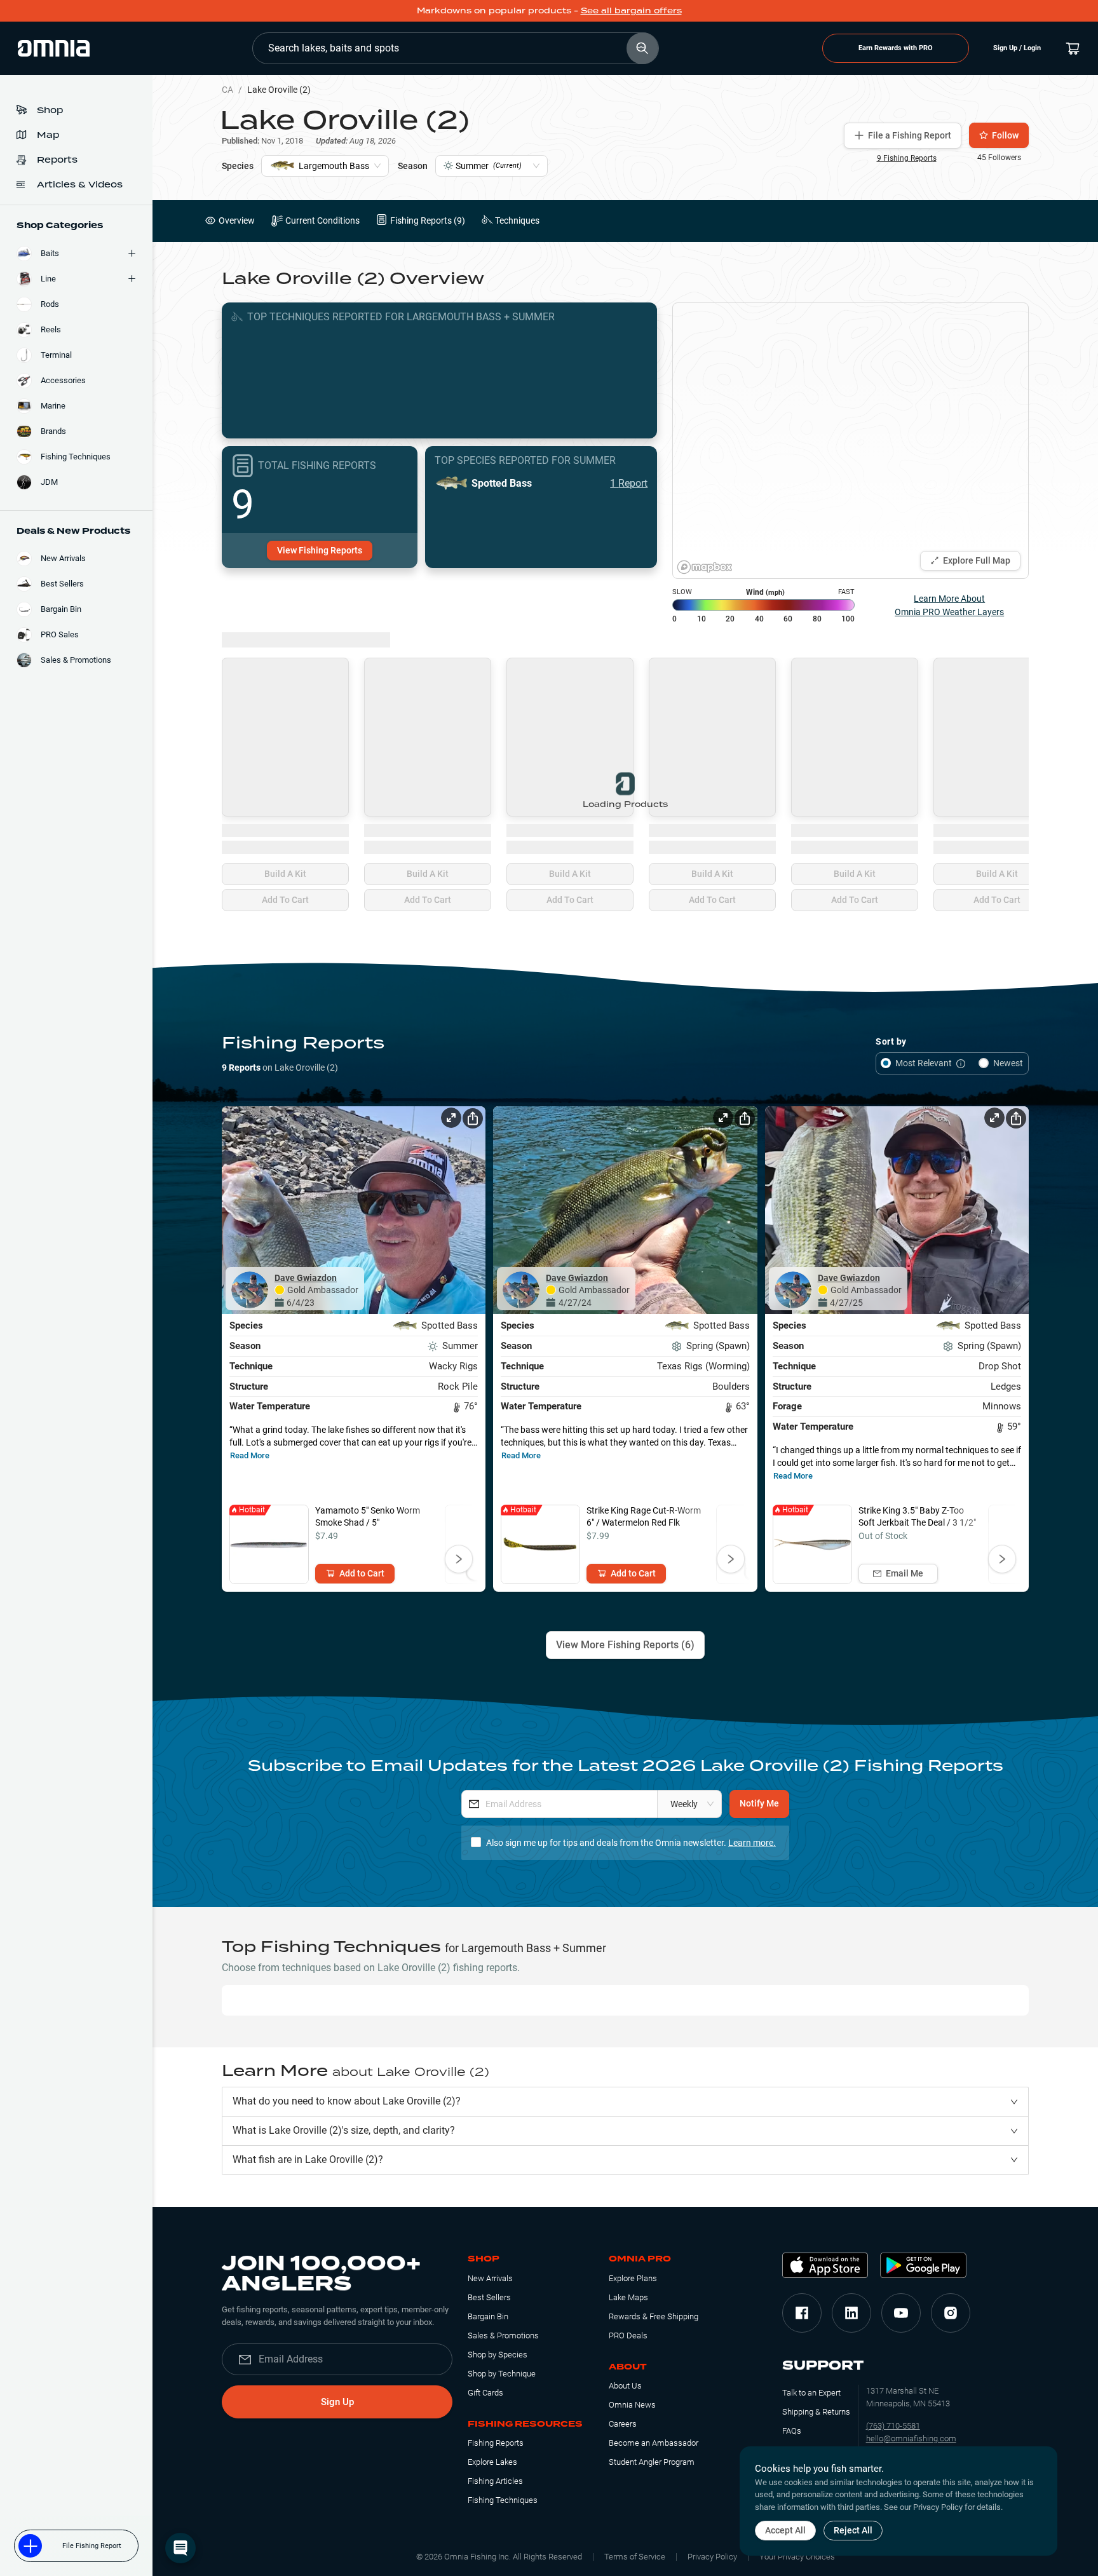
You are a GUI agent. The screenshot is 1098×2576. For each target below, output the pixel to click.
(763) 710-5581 (893, 2426)
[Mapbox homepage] (705, 567)
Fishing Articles (495, 2481)
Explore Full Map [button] (977, 560)
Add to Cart (362, 1573)
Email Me (905, 1573)
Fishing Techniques (503, 2500)
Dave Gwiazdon (306, 1278)
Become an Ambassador (654, 2443)
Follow (1005, 135)
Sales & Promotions (503, 2335)
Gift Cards (485, 2393)
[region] (851, 441)
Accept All (785, 2530)
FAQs (792, 2431)
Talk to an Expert (811, 2393)
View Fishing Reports (320, 550)
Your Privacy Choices (797, 2557)
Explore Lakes (492, 2462)
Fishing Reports (496, 2443)
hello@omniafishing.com (911, 2438)
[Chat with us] (180, 2548)
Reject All (853, 2530)
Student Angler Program (652, 2462)
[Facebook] (802, 2313)
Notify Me (759, 1803)
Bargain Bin (488, 2316)
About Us (625, 2386)
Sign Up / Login (1017, 48)
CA (227, 90)
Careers (623, 2424)
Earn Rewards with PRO (896, 48)
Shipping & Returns (816, 2412)
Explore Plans (633, 2278)
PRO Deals (628, 2335)
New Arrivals (490, 2278)
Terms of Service (635, 2557)
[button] (625, 2102)
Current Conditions (322, 220)
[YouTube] (901, 2313)
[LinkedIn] (851, 2313)
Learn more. (752, 1843)
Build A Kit (285, 874)
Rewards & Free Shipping (654, 2316)
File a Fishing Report (910, 135)
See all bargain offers (631, 10)
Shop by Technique (502, 2374)
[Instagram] (951, 2313)
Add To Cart (285, 900)
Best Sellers (489, 2297)
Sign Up (337, 2402)
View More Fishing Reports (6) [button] (625, 1645)
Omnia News (632, 2405)
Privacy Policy (712, 2557)
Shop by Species (498, 2355)
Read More (250, 1455)
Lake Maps (628, 2297)
